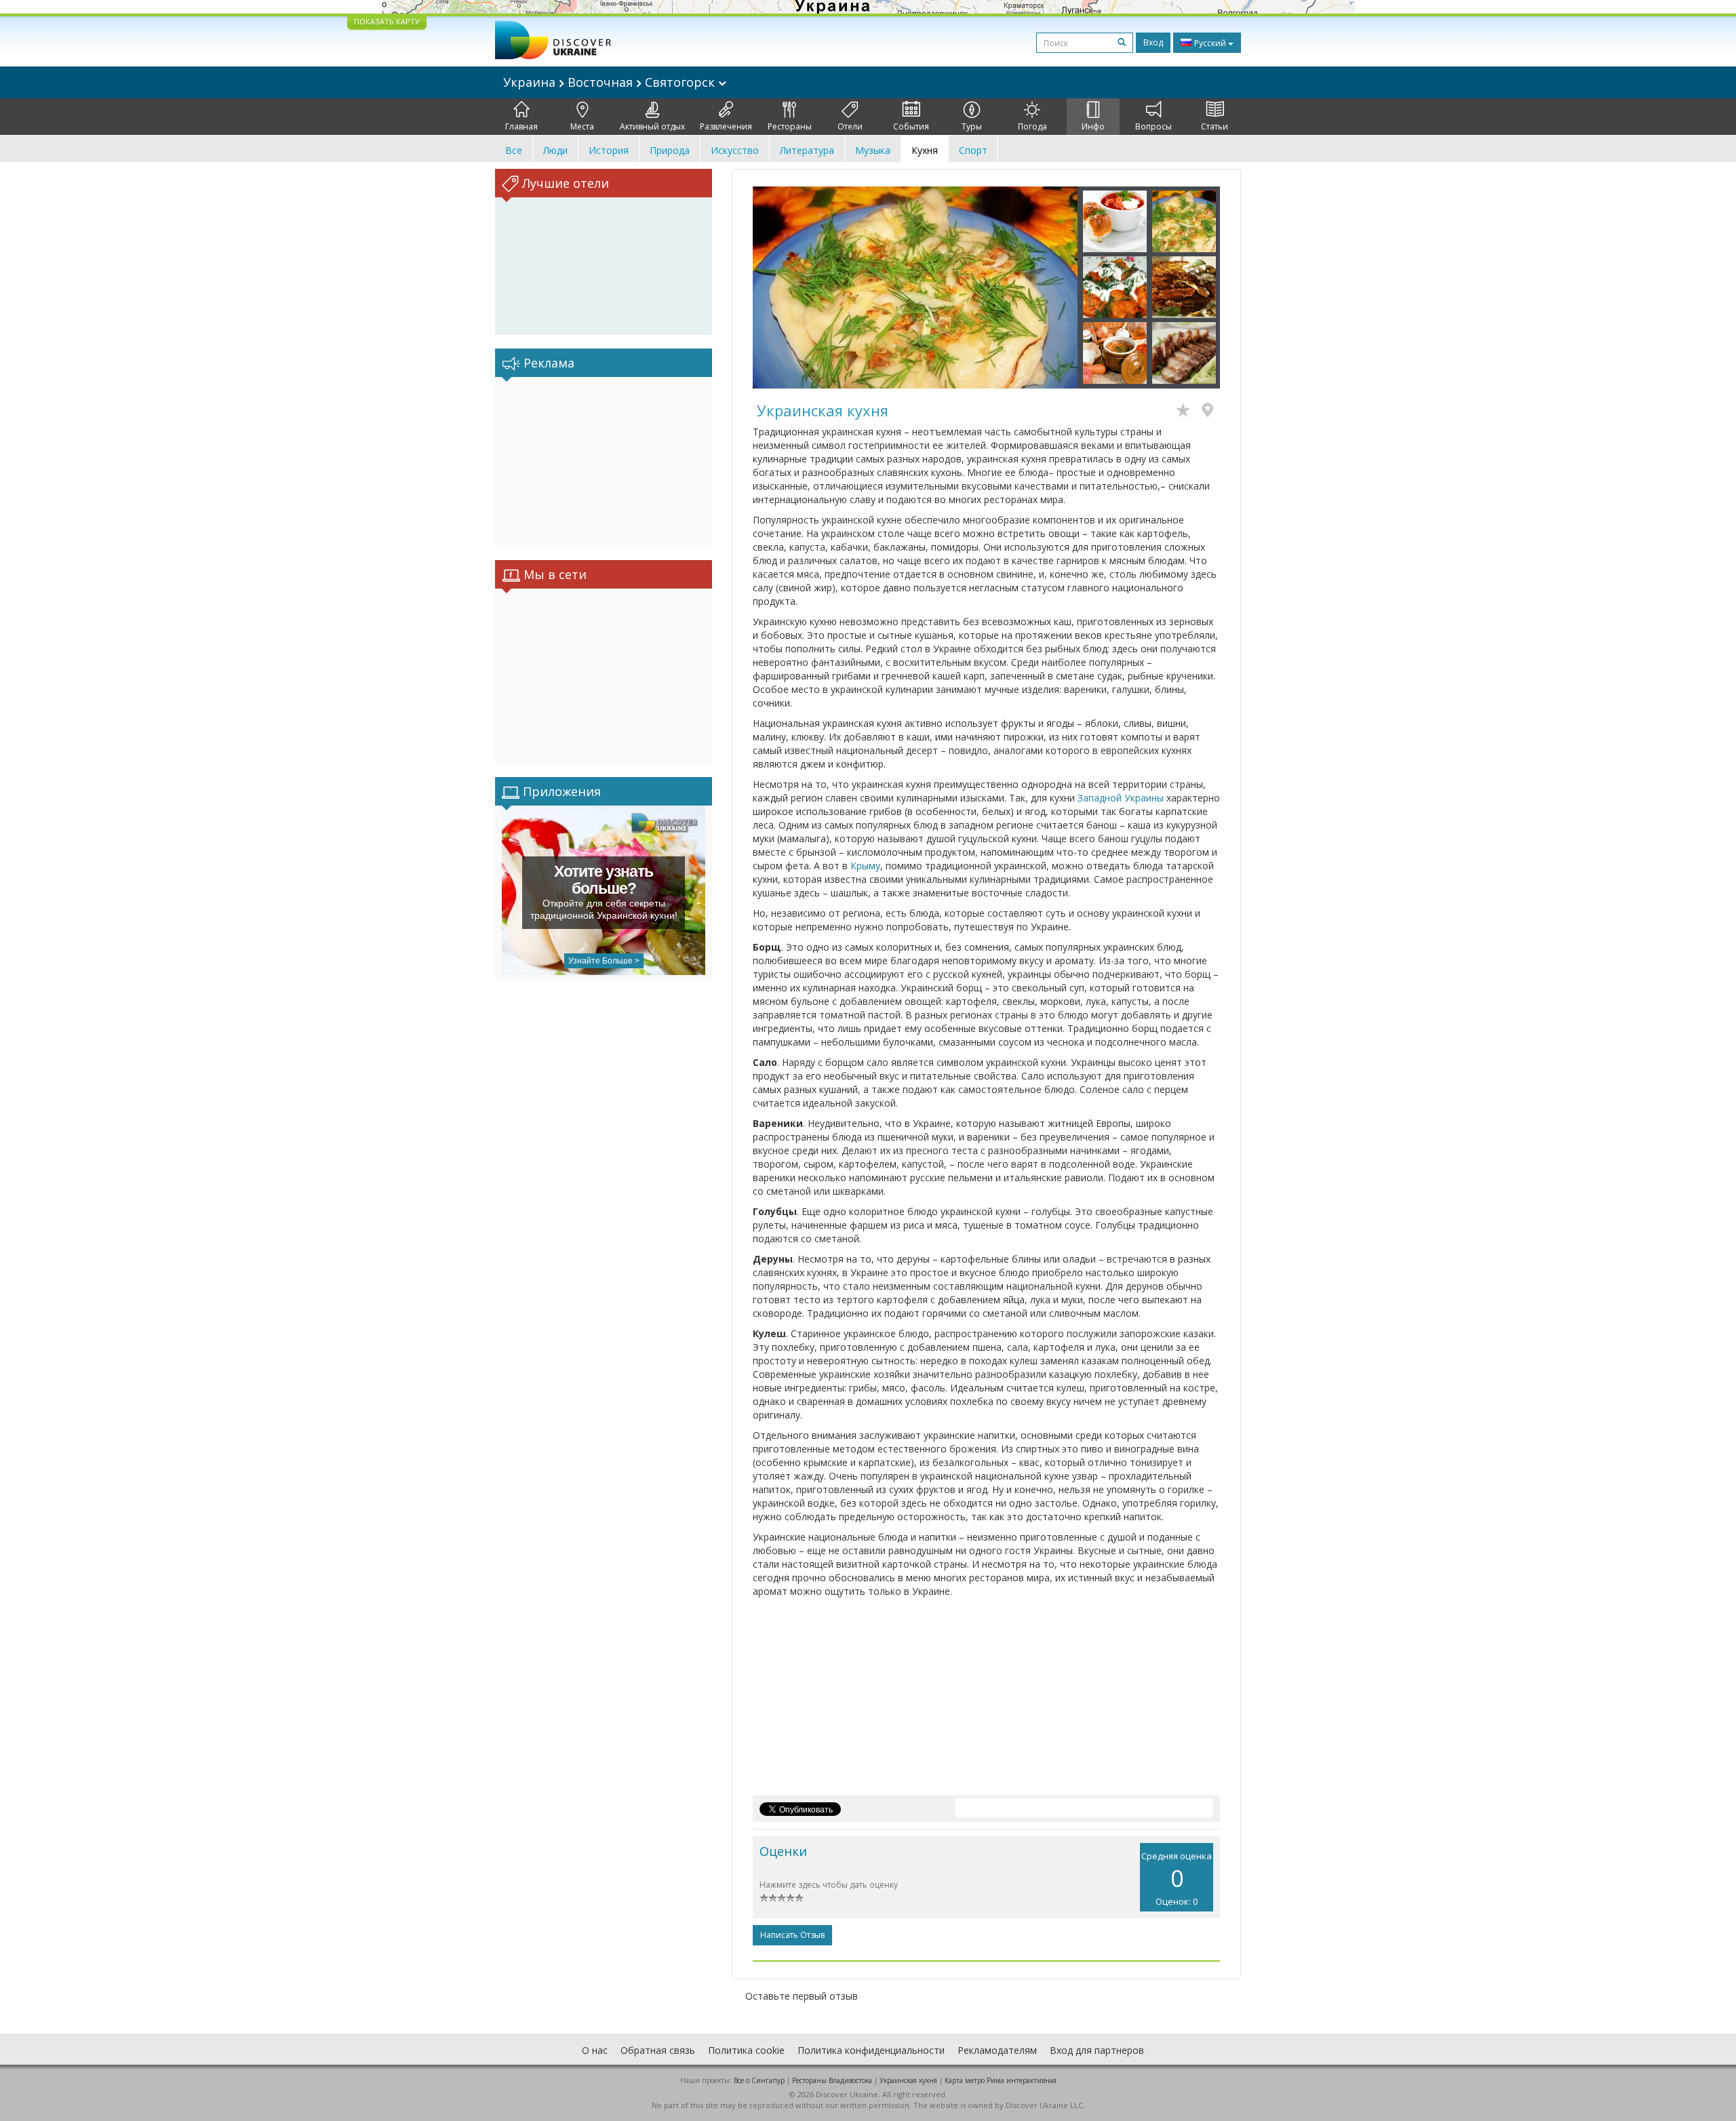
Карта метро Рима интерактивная (1001, 2080)
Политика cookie (746, 2050)
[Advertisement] (604, 462)
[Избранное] (1186, 412)
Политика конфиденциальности (871, 2050)
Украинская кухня (908, 2080)
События (911, 126)
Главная (521, 126)
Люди (555, 150)
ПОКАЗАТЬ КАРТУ (387, 21)
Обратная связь (658, 2050)
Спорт (973, 150)
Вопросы (1153, 126)
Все (514, 150)
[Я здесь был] (1211, 412)
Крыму (865, 866)
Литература (807, 150)
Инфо (1093, 126)
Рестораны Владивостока (832, 2080)
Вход (1153, 42)
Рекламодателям (997, 2050)
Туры (972, 126)
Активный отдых (652, 126)
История (609, 150)
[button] (777, 288)
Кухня (925, 150)
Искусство (735, 150)
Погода (1032, 126)
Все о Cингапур (759, 2080)
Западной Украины (1121, 798)
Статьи (1215, 126)
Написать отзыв (792, 1935)
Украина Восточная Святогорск (611, 82)
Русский (1210, 43)
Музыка (873, 150)
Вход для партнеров (1097, 2050)
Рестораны (790, 126)
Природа (670, 150)
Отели (850, 126)
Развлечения (726, 126)
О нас (595, 2050)
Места (582, 126)
